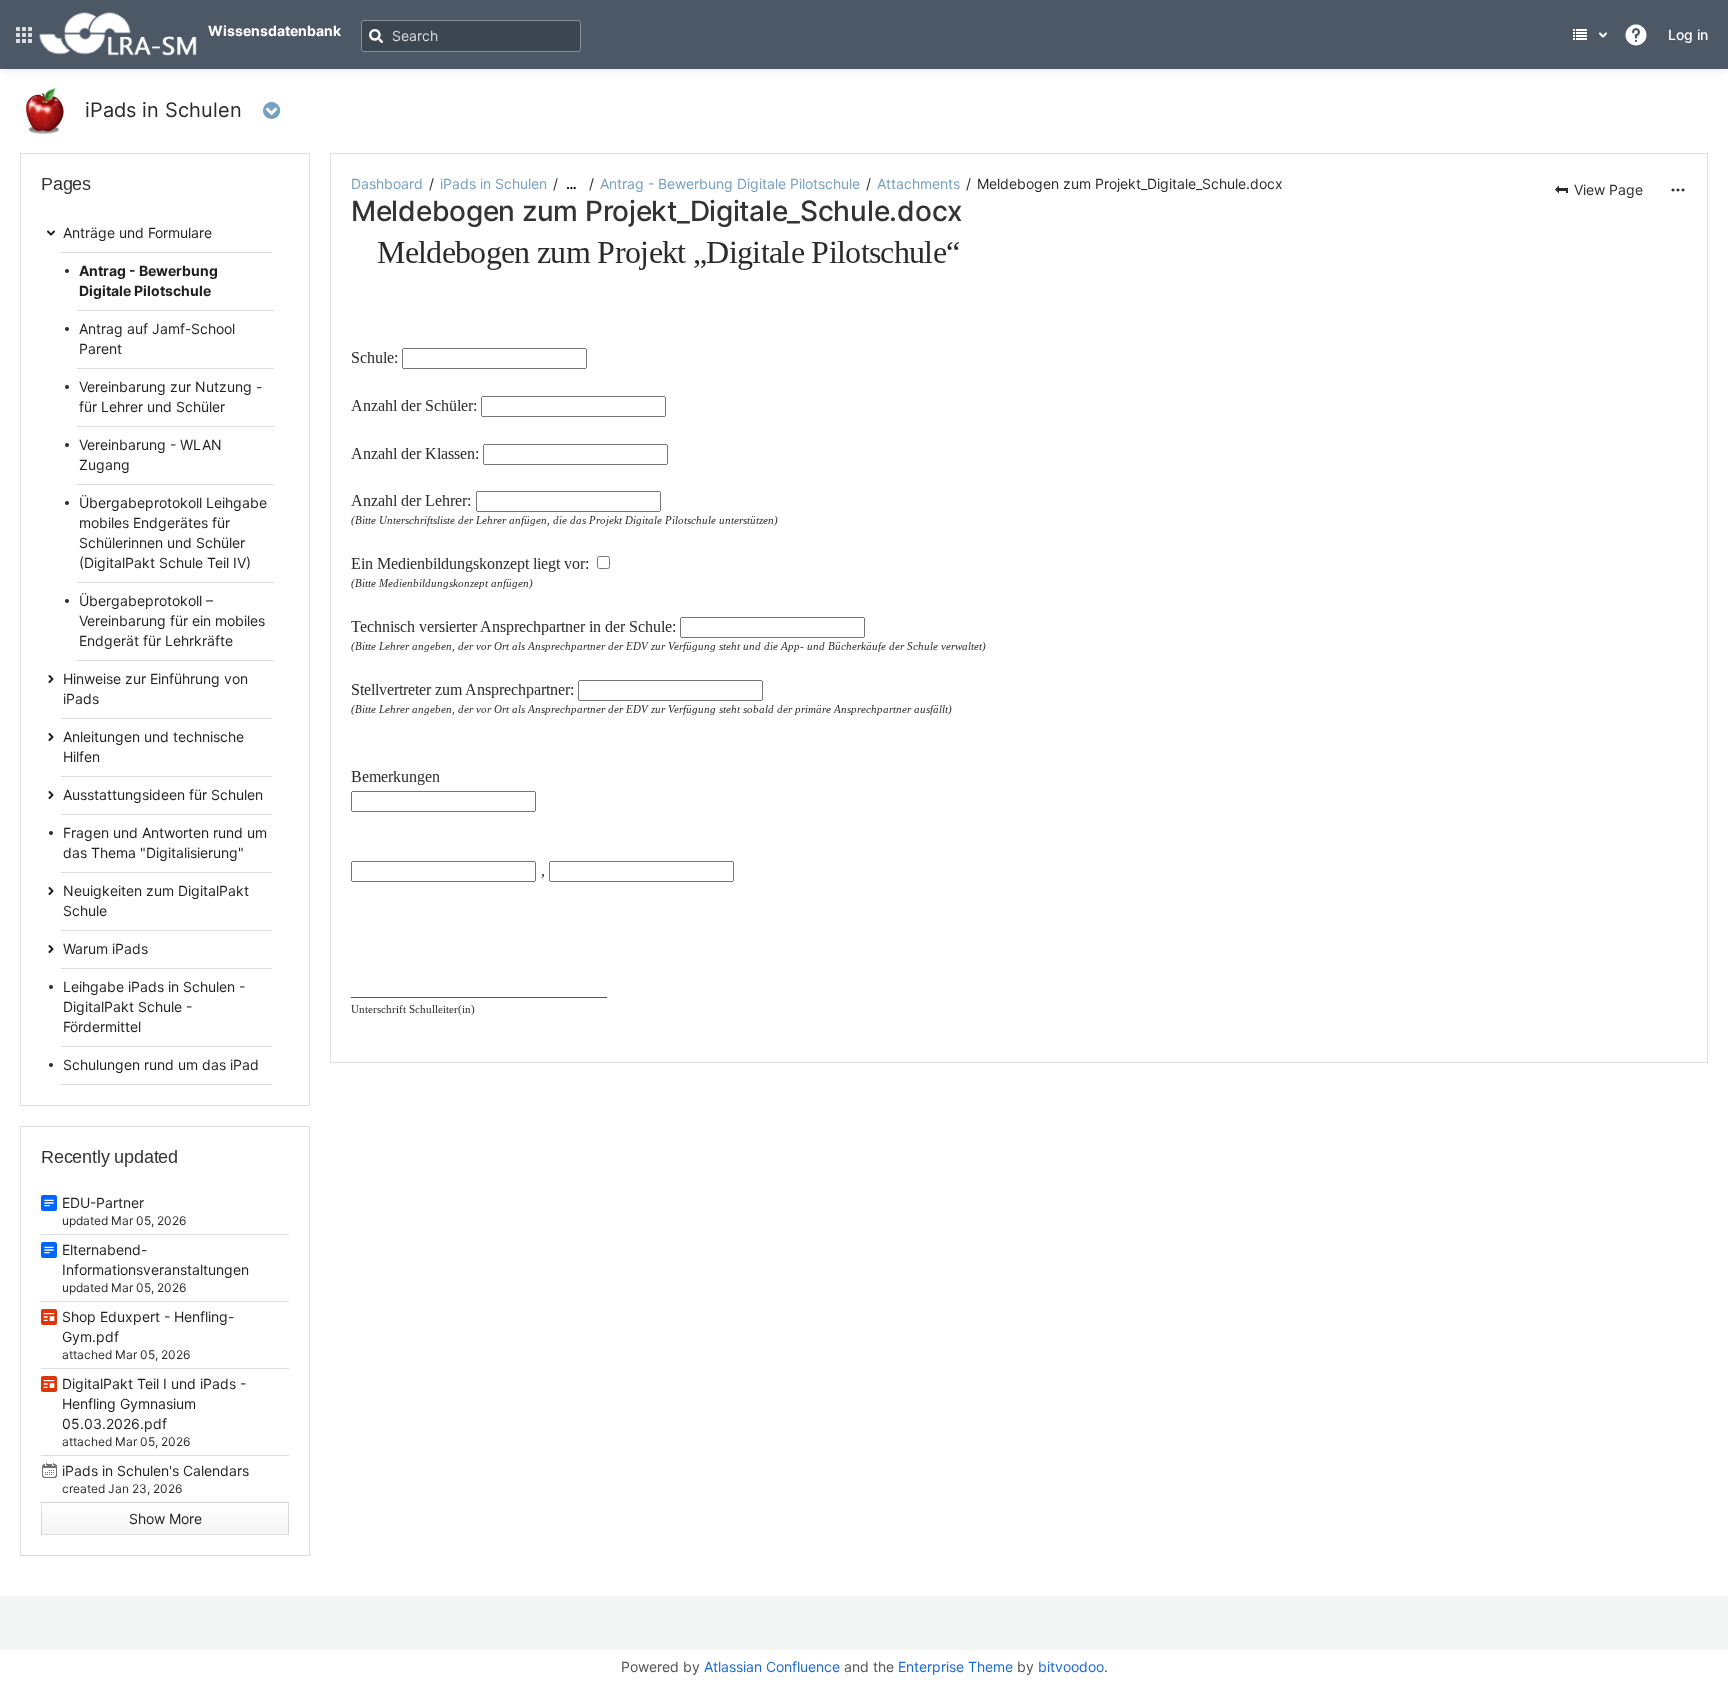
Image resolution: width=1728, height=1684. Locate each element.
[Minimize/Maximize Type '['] (320, 189)
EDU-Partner (103, 1202)
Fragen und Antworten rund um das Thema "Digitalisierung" (165, 842)
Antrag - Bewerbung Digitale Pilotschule (730, 183)
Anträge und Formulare (137, 232)
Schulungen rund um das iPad (161, 1064)
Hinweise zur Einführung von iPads (155, 688)
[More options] (1678, 190)
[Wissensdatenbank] (118, 51)
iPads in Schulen (493, 183)
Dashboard (387, 183)
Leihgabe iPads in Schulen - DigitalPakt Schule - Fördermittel (154, 1006)
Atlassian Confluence (772, 1666)
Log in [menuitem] (1688, 34)
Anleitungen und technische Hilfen (153, 746)
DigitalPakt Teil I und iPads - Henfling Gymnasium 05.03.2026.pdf (154, 1403)
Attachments (918, 183)
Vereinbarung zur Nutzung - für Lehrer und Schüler (170, 396)
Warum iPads (105, 948)
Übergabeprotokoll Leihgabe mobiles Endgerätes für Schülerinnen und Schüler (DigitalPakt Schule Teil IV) (173, 532)
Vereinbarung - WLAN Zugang (150, 454)
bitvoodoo (1071, 1666)
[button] (24, 35)
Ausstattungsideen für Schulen (163, 794)
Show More (165, 1518)
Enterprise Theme (955, 1666)
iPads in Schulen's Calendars (155, 1470)
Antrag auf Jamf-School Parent (157, 338)
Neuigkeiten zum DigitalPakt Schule (156, 900)
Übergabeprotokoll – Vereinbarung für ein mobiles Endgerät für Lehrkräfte (172, 620)
